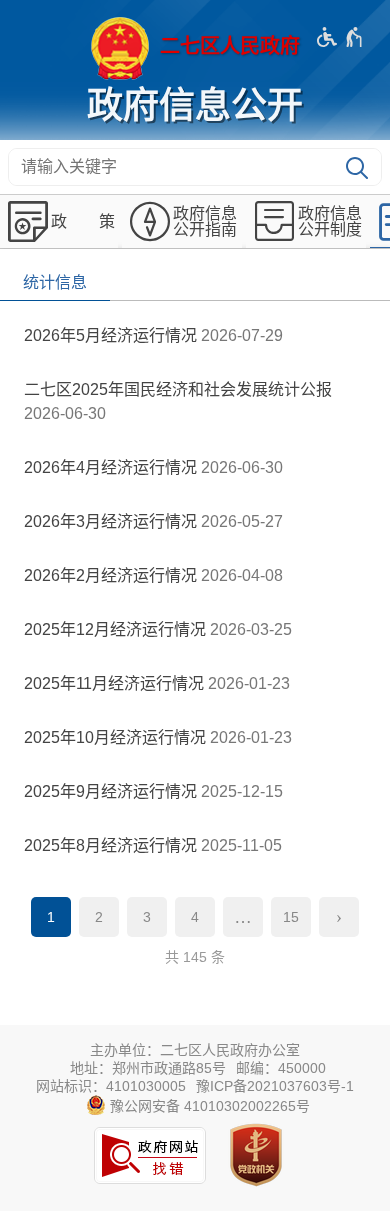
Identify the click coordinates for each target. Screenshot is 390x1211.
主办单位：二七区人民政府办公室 (195, 1050)
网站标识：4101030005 (111, 1086)
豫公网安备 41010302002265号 (208, 1106)
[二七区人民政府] (195, 48)
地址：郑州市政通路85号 (148, 1068)
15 (291, 917)
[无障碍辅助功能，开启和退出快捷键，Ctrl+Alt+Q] (340, 37)
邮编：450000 (281, 1068)
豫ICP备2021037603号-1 (275, 1086)
